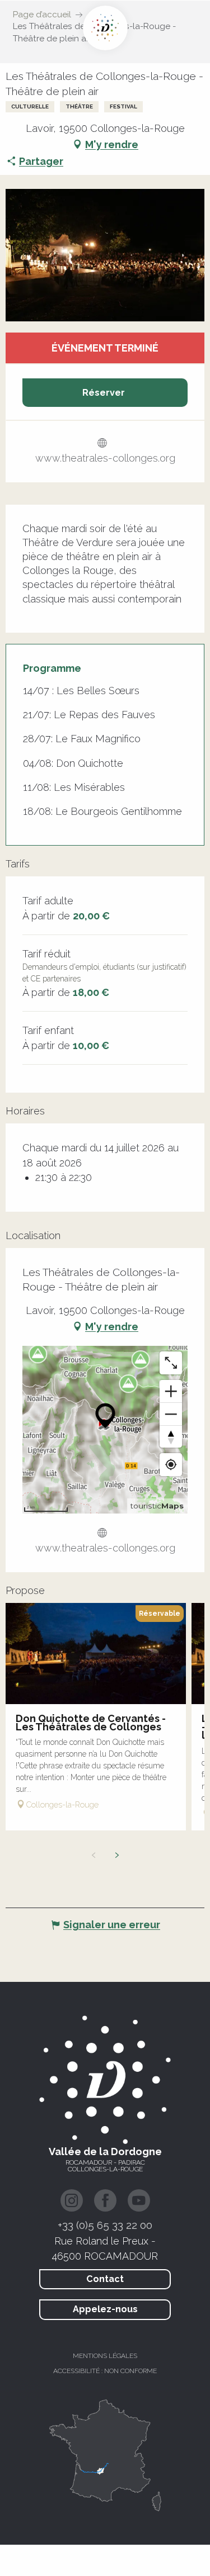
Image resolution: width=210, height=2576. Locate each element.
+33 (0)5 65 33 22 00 (105, 2225)
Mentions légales (105, 2356)
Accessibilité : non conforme (105, 2371)
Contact (105, 2279)
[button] (105, 255)
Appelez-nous (105, 2309)
